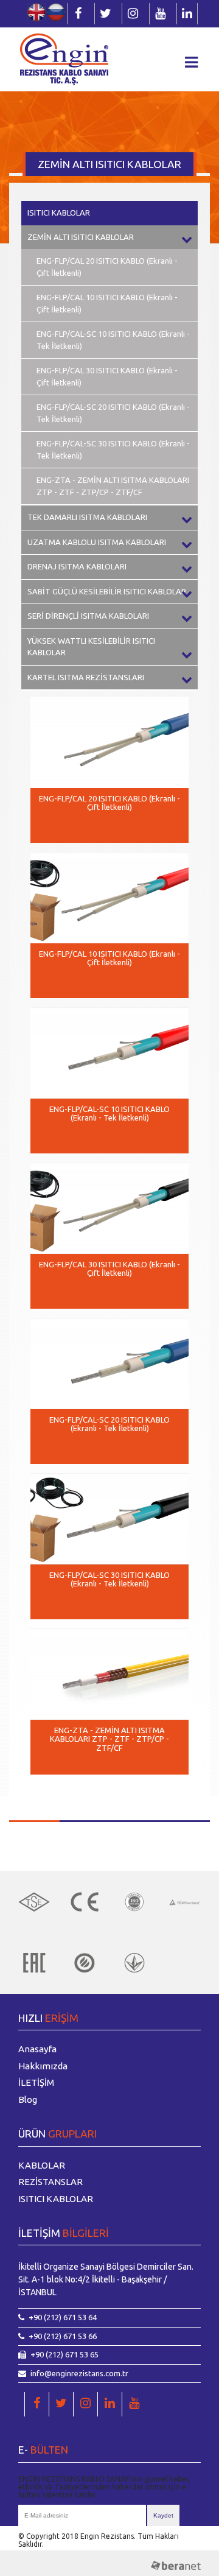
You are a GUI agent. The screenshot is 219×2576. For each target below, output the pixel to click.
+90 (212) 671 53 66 (63, 2336)
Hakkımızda (43, 2066)
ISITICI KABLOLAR (59, 213)
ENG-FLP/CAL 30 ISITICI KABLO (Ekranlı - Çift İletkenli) (107, 376)
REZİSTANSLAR (50, 2182)
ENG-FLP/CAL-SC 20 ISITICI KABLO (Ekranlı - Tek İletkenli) (113, 413)
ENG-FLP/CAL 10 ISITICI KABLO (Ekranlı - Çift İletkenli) (107, 303)
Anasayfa (37, 2049)
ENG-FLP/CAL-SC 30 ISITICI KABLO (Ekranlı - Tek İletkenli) (113, 449)
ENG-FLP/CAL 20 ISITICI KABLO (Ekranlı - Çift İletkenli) (107, 267)
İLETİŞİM (36, 2082)
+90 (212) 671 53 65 (64, 2354)
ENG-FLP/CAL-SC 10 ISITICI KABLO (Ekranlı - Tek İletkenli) (113, 340)
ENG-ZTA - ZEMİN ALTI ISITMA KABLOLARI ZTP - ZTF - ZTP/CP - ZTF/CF (113, 486)
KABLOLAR (42, 2165)
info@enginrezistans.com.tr (79, 2373)
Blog (28, 2099)
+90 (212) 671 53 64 (63, 2317)
